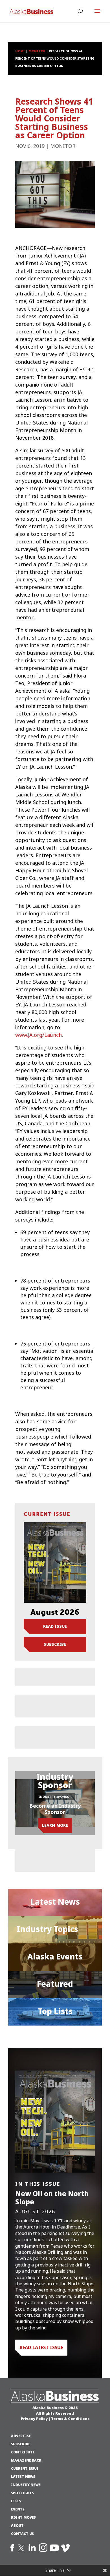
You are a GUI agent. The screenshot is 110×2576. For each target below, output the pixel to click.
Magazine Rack (26, 2460)
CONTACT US (22, 2534)
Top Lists (55, 2011)
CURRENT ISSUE (25, 2469)
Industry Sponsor (55, 1797)
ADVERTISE (21, 2436)
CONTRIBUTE (23, 2452)
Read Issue (55, 1626)
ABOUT (17, 2526)
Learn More (55, 1825)
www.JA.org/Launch (38, 1035)
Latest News (55, 1902)
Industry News (26, 2485)
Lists (16, 2501)
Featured (55, 1984)
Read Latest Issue (41, 2347)
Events (18, 2509)
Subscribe (55, 1644)
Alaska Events (55, 1957)
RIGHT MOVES (23, 2518)
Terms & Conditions (70, 2419)
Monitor (63, 146)
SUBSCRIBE (21, 2444)
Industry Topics (47, 1929)
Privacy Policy (34, 2419)
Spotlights (22, 2493)
